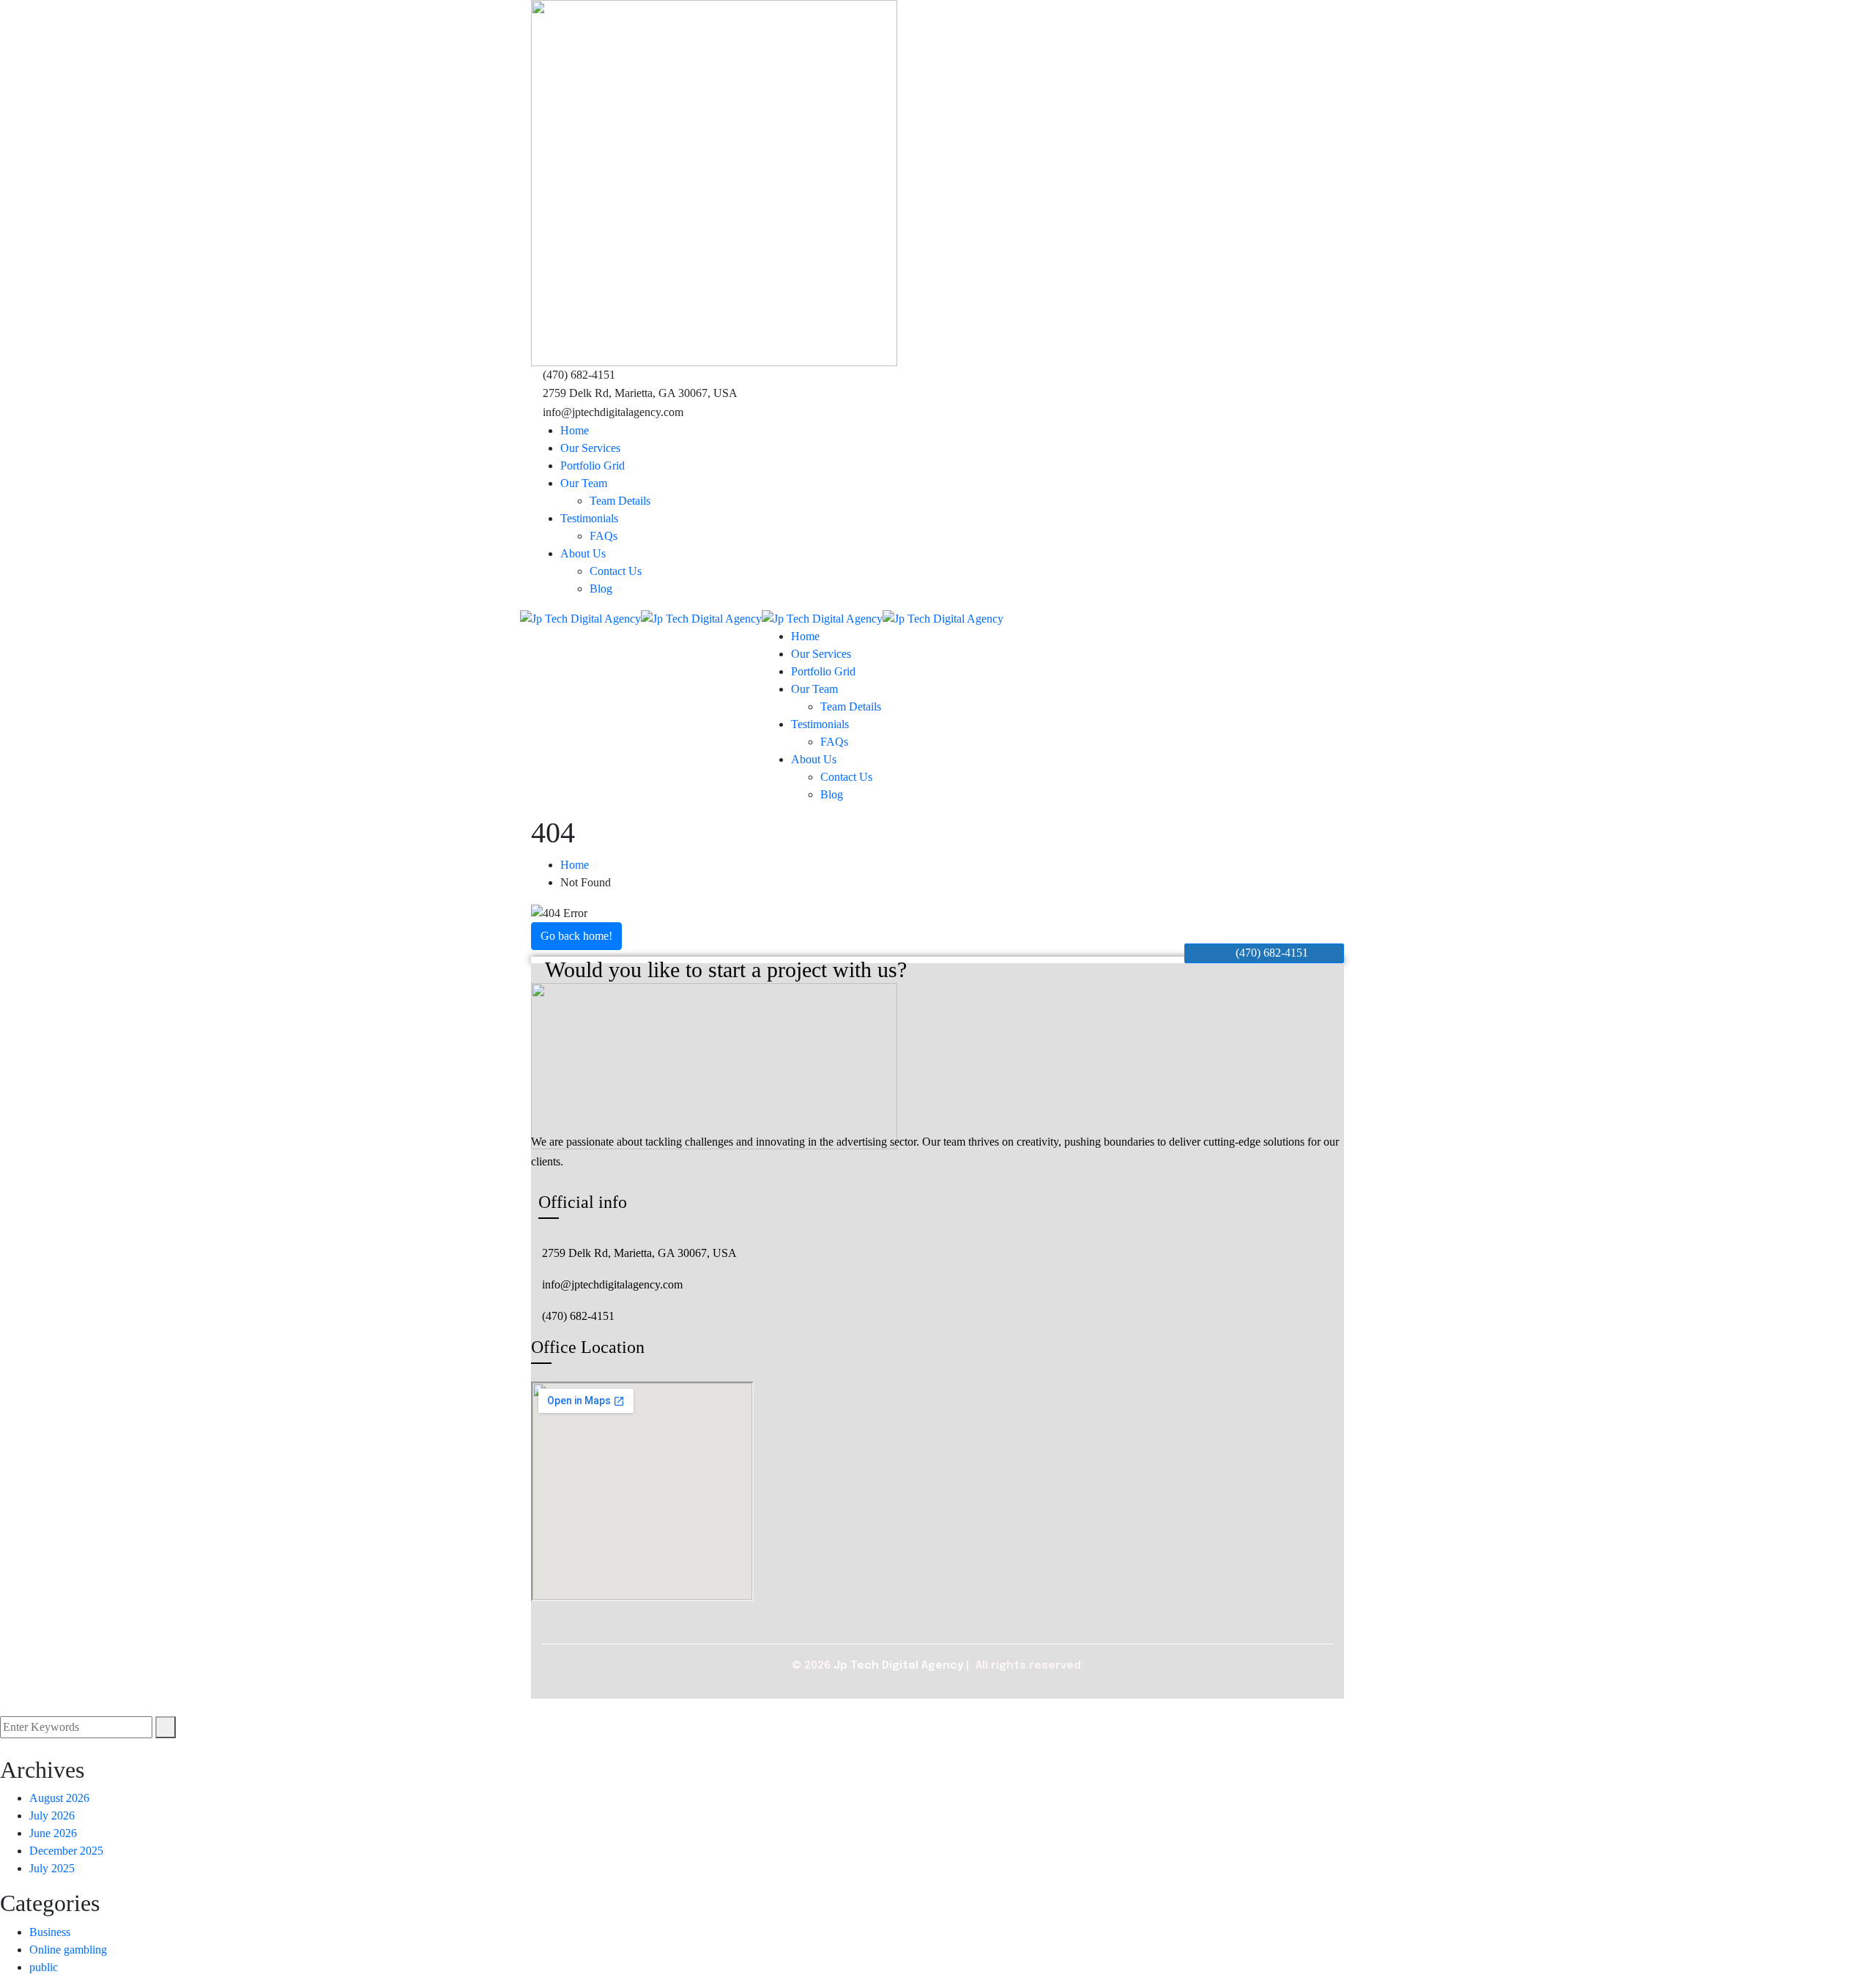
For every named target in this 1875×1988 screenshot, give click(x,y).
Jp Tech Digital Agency (898, 1666)
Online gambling (68, 1950)
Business (50, 1932)
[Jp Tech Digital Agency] (580, 618)
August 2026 (59, 1798)
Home (575, 865)
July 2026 (52, 1815)
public (44, 1967)
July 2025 (52, 1868)
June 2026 (53, 1833)
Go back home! (576, 936)
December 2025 (66, 1851)
